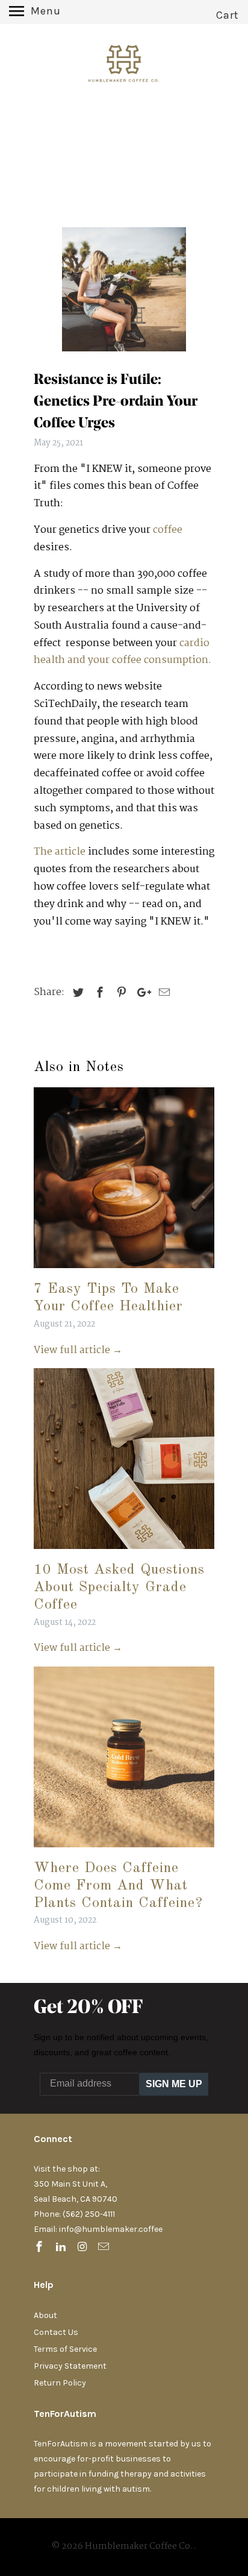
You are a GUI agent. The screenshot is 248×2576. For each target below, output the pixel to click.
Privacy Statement (70, 2366)
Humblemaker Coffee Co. (139, 2546)
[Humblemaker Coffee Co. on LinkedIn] (62, 2248)
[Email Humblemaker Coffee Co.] (105, 2248)
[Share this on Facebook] (98, 993)
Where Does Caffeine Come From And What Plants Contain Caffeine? (118, 1886)
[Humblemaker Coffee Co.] (124, 67)
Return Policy (60, 2383)
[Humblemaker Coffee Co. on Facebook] (40, 2248)
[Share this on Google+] (141, 993)
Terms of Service (65, 2349)
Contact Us (56, 2332)
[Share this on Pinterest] (120, 993)
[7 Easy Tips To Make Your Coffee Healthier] (124, 1271)
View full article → (78, 1350)
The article (61, 852)
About (45, 2315)
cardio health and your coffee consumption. (122, 652)
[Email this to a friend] (163, 993)
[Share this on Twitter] (76, 993)
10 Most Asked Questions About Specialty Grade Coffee (119, 1588)
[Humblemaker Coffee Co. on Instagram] (84, 2248)
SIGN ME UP (174, 2084)
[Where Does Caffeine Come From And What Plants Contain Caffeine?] (124, 1851)
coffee (168, 530)
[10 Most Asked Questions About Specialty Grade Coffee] (124, 1552)
